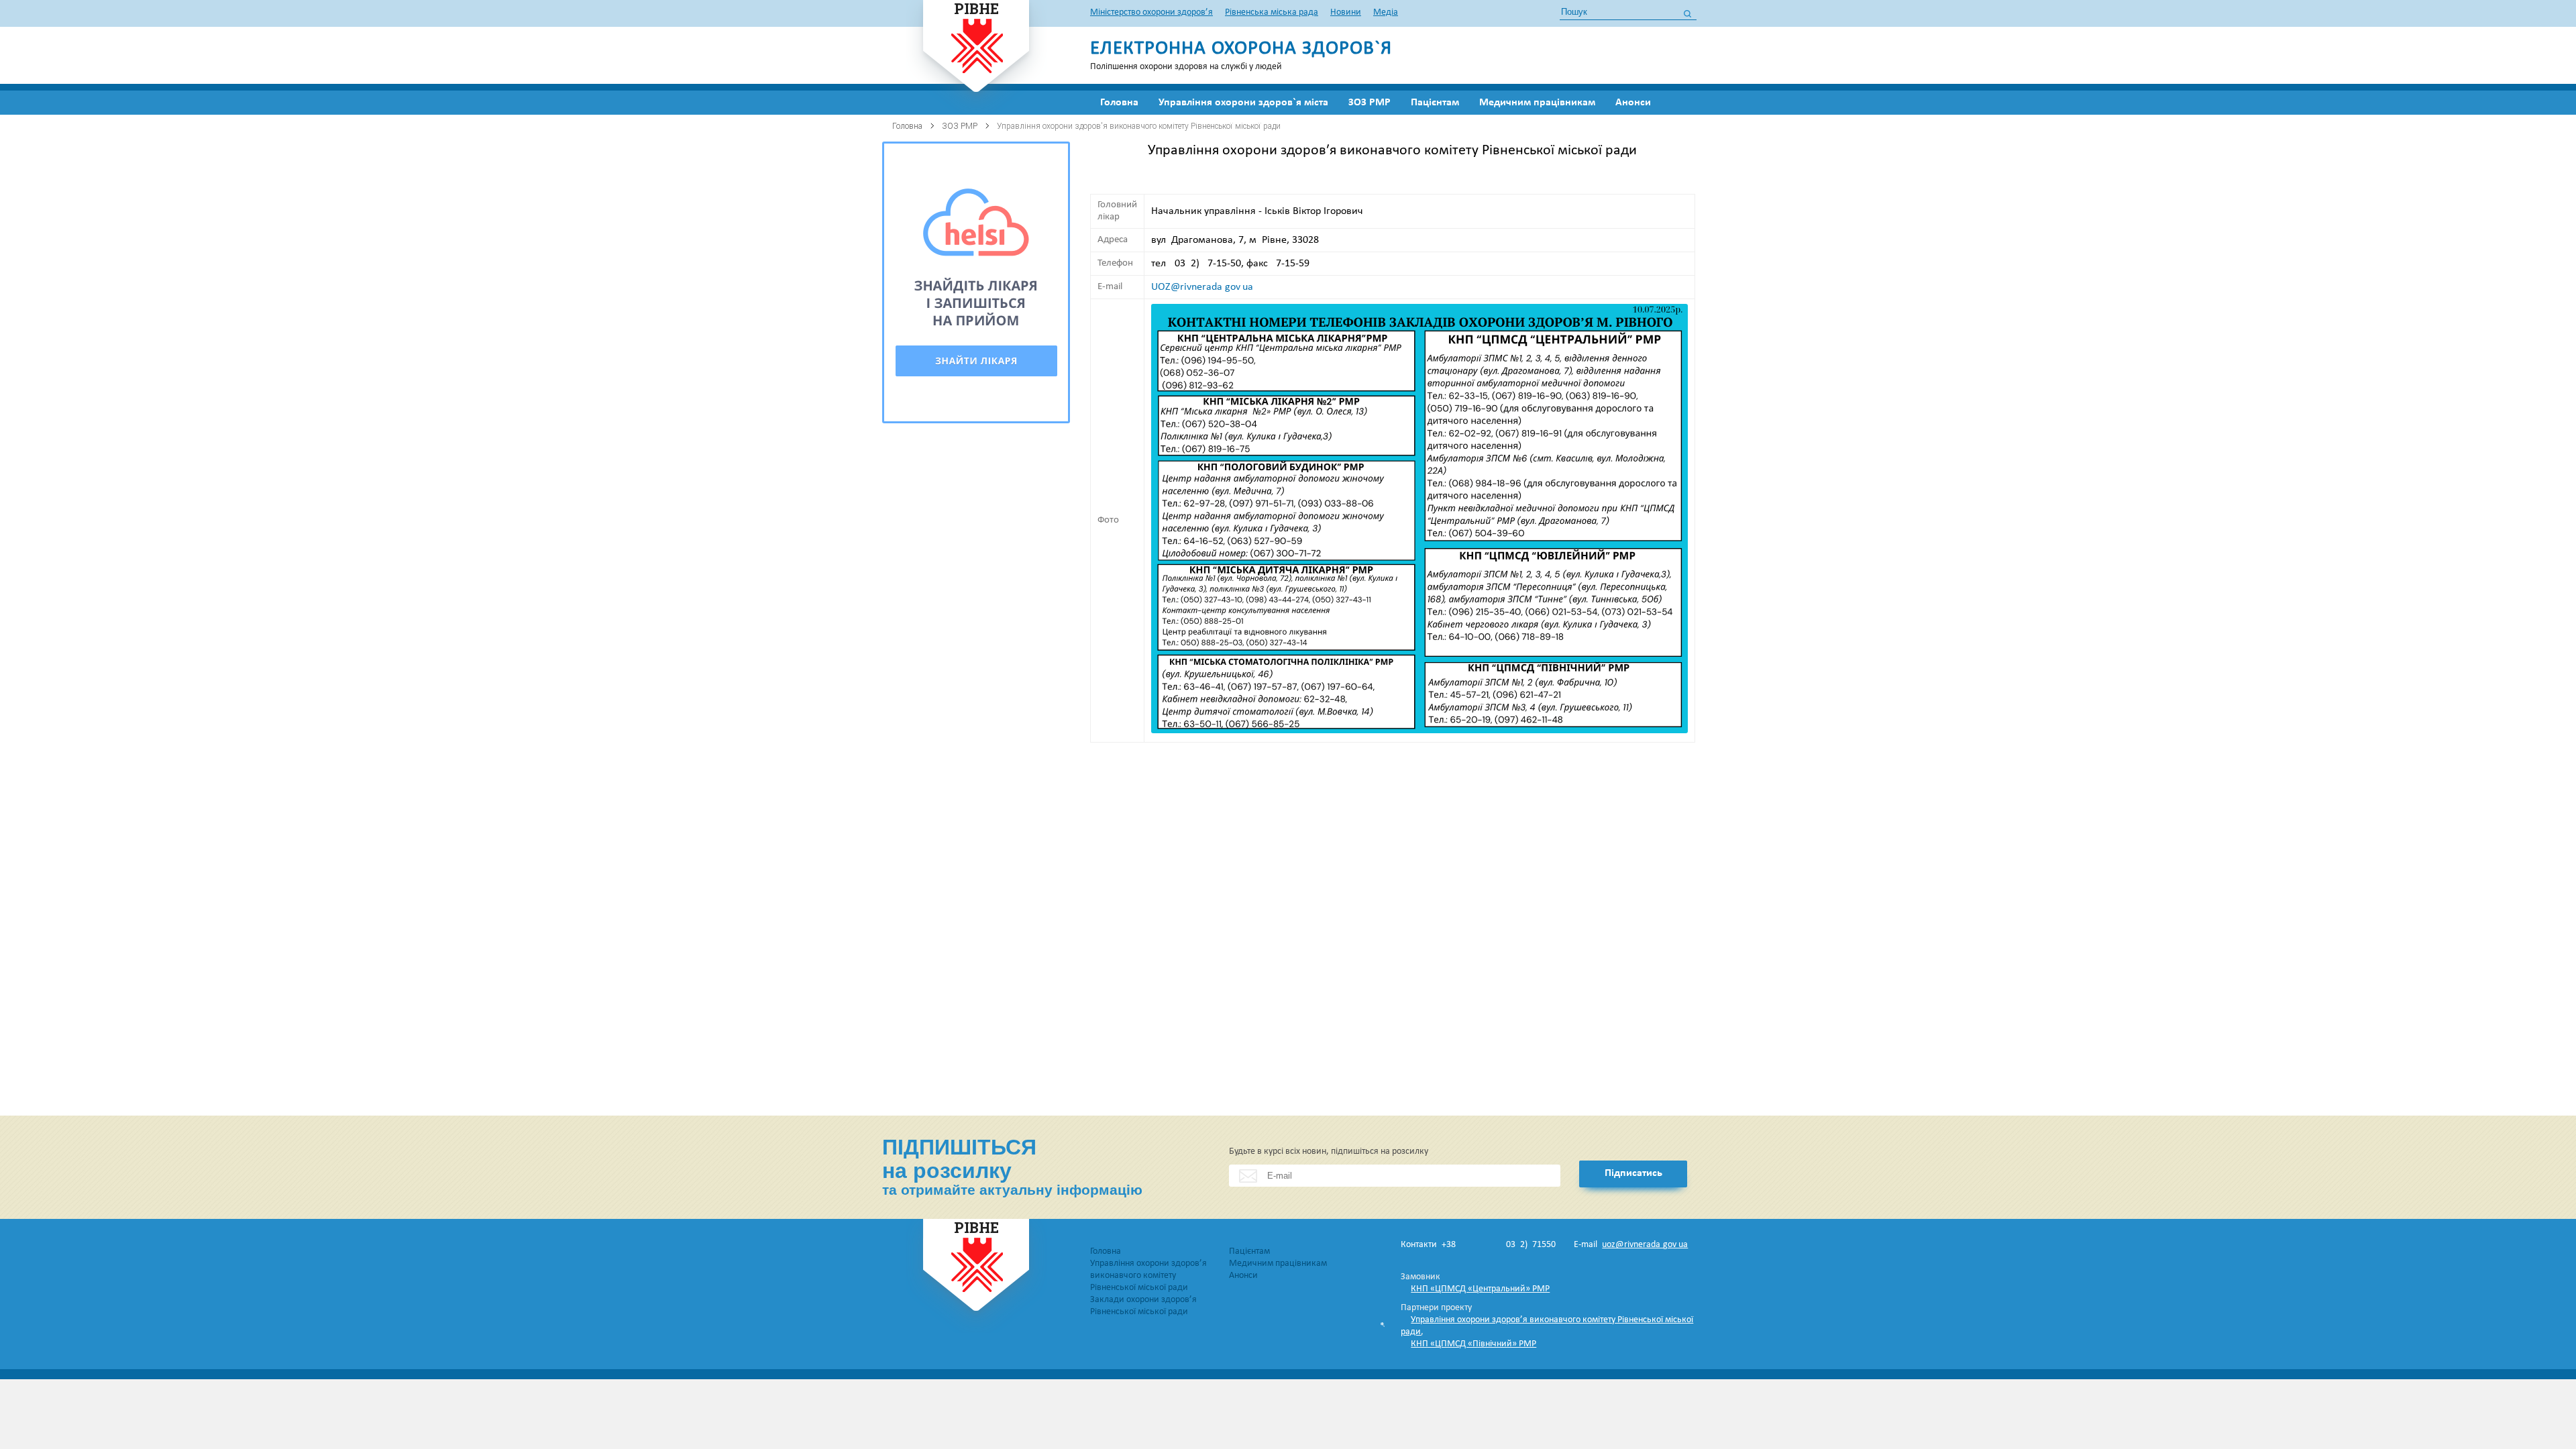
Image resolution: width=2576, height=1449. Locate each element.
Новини (1346, 12)
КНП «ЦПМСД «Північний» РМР (1473, 1344)
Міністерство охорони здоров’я (1151, 12)
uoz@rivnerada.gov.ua (1645, 1245)
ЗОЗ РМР (1370, 103)
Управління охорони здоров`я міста (1243, 103)
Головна (1119, 103)
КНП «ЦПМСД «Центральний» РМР (1480, 1289)
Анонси (1633, 103)
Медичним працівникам (1537, 103)
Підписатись (1633, 1173)
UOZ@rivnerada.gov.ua (1202, 287)
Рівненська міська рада (1272, 12)
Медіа (1386, 12)
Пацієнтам (1435, 103)
